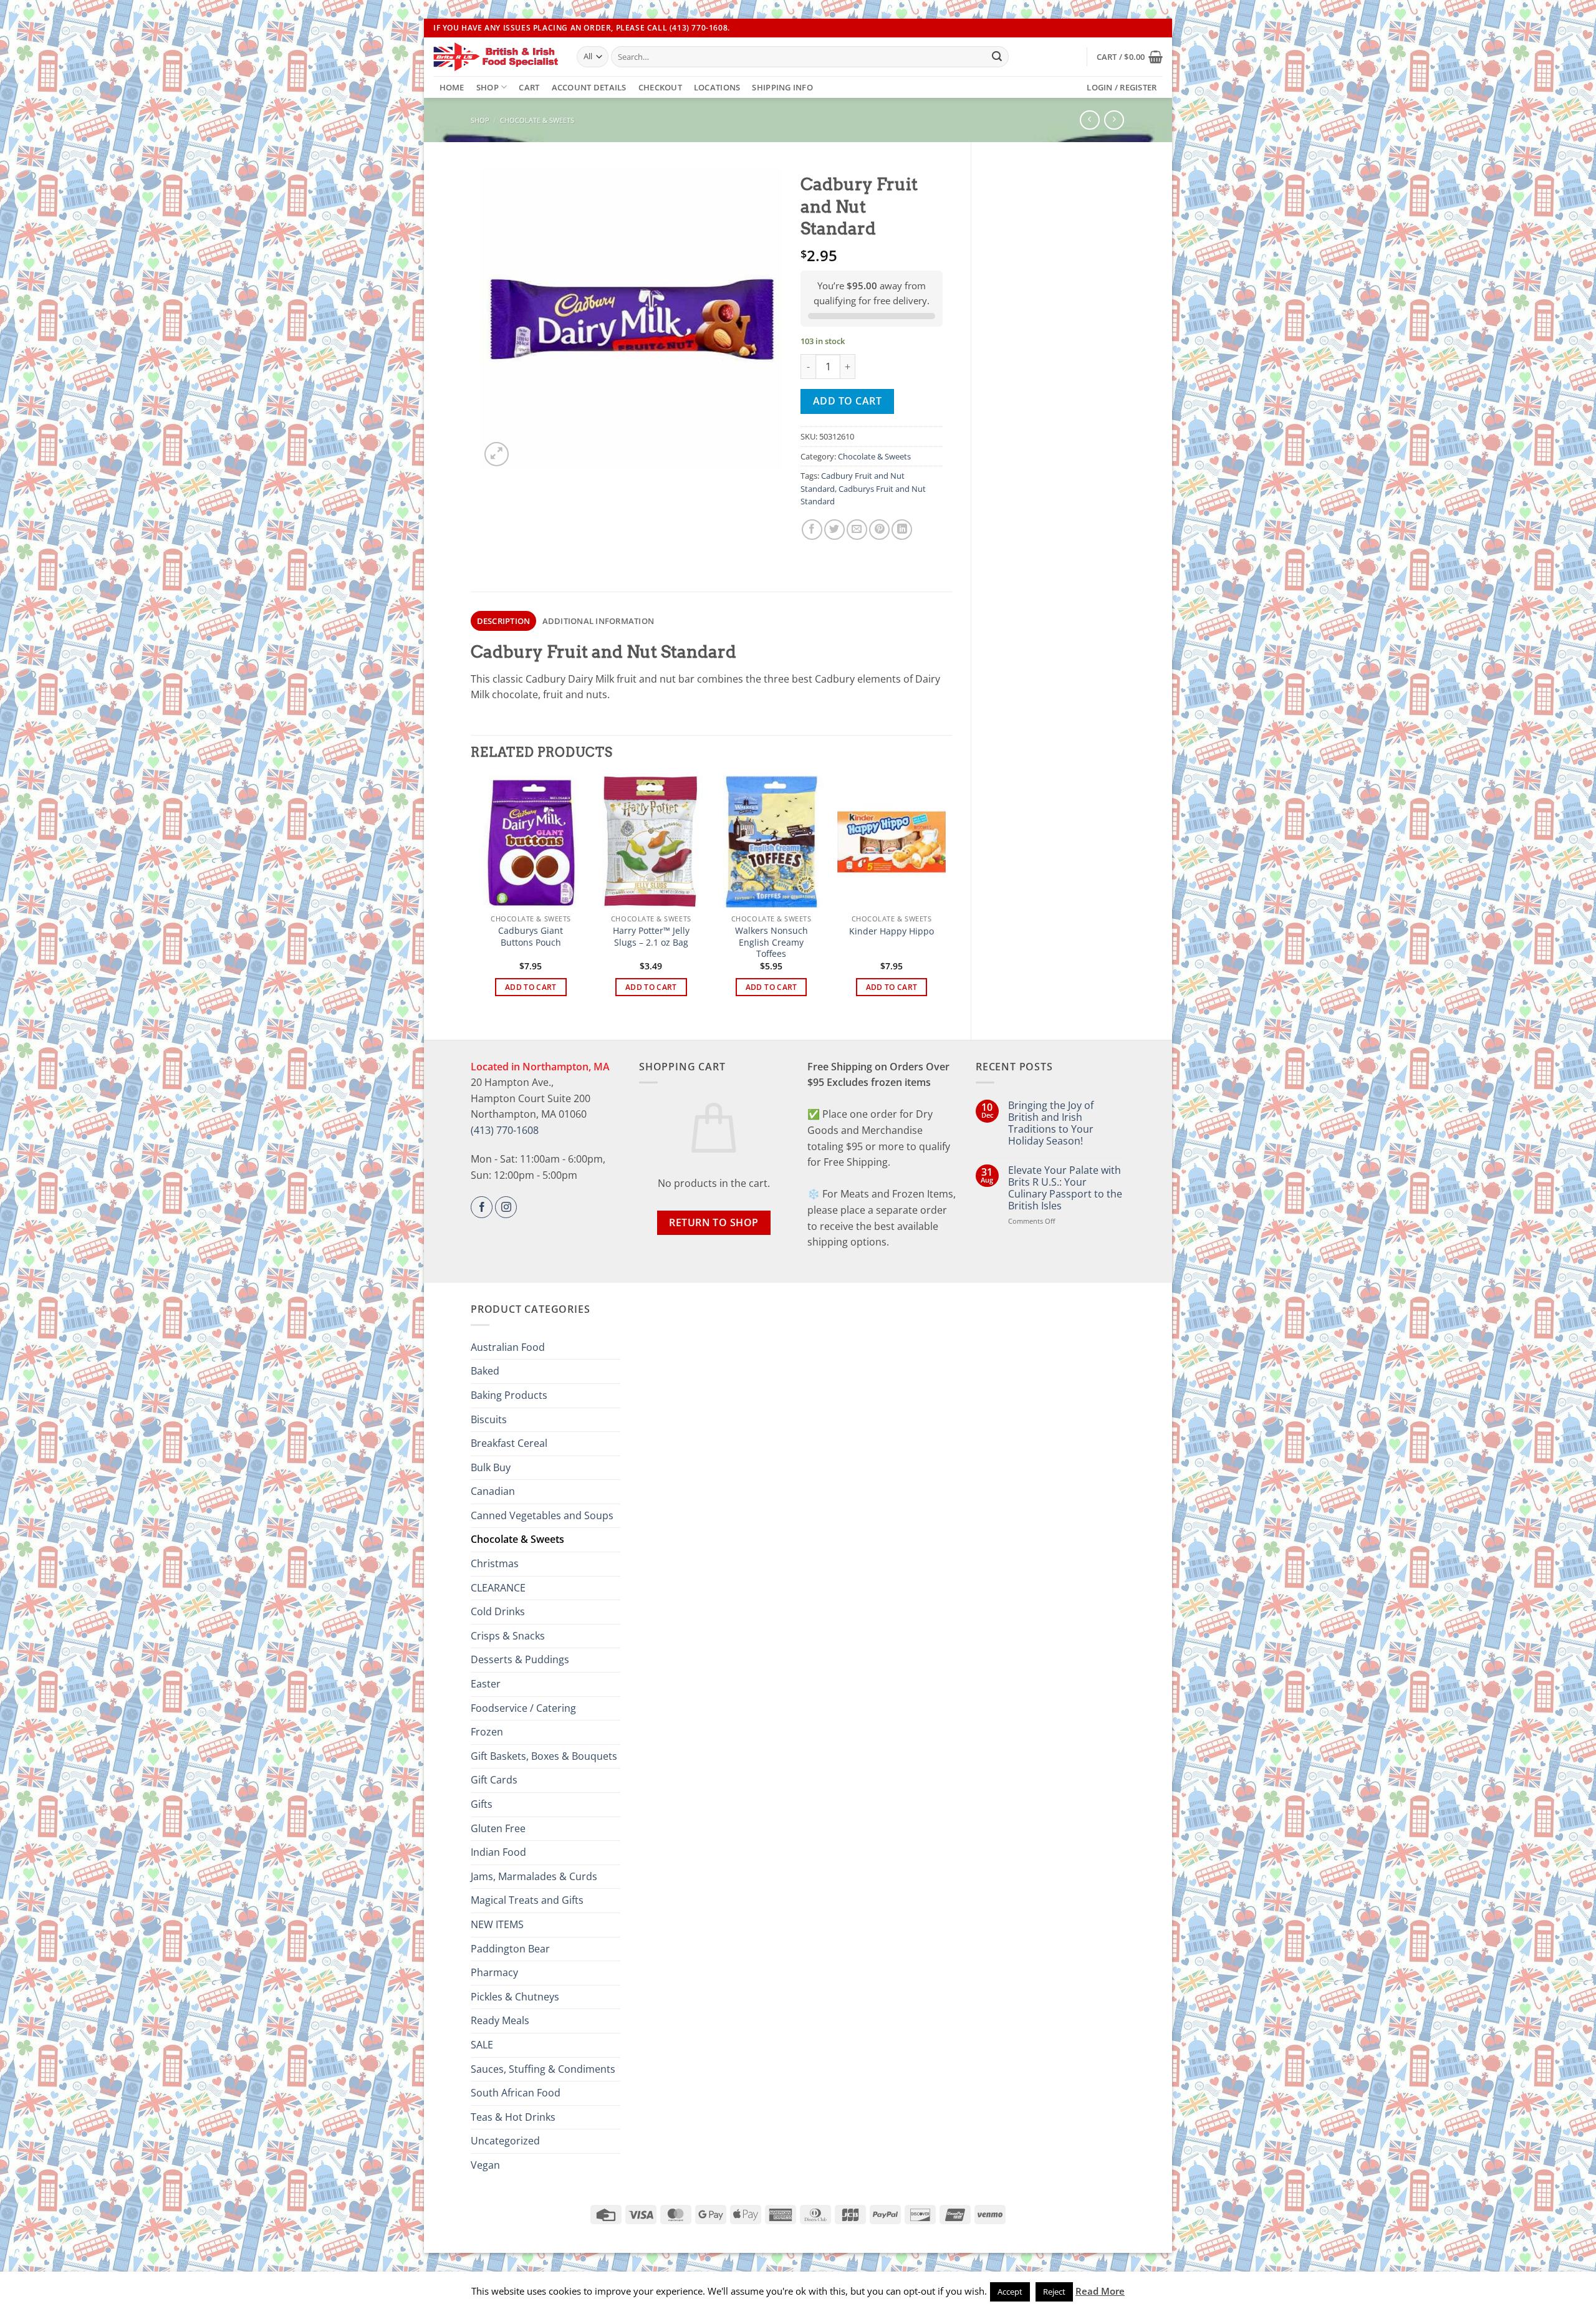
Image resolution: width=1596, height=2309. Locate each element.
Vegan (485, 2165)
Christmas (495, 1563)
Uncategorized (505, 2141)
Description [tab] (504, 621)
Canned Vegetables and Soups (542, 1515)
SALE (482, 2045)
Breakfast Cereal (509, 1443)
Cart (529, 87)
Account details (589, 87)
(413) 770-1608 (505, 1130)
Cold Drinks (498, 1611)
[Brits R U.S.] (496, 57)
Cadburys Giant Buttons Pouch (531, 937)
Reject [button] (1054, 2292)
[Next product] (1089, 120)
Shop (488, 87)
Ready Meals (500, 2020)
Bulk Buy (491, 1467)
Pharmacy (494, 1972)
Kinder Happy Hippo (892, 931)
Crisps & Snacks (508, 1636)
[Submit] (997, 57)
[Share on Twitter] (834, 530)
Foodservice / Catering (523, 1708)
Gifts (482, 1804)
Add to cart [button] (531, 987)
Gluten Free (498, 1828)
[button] (1130, 57)
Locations (717, 87)
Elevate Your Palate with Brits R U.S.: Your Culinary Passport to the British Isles (1065, 1188)
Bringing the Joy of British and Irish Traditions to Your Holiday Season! (1051, 1124)
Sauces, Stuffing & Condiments (543, 2069)
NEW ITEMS (497, 1924)
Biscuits (489, 1419)
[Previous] (478, 897)
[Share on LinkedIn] (902, 530)
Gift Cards (494, 1780)
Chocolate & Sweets (537, 120)
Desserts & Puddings (520, 1659)
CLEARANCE (498, 1588)
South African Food (516, 2093)
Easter (486, 1684)
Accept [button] (1010, 2292)
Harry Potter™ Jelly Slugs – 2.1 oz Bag (651, 937)
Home (452, 87)
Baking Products (509, 1395)
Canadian (493, 1491)
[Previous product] (1114, 120)
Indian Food (498, 1852)
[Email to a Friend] (857, 530)
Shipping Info (782, 87)
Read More (1100, 2291)
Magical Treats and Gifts (527, 1900)
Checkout (660, 87)
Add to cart (847, 401)
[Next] (945, 897)
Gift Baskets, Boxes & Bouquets (544, 1756)
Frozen (487, 1732)
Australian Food (508, 1347)
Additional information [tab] (598, 621)
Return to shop (714, 1222)
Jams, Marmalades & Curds (534, 1876)
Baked (485, 1371)
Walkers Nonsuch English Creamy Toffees (772, 942)
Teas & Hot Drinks (513, 2117)
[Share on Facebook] (812, 530)
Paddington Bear (510, 1949)
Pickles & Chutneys (515, 1997)
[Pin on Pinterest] (879, 530)
